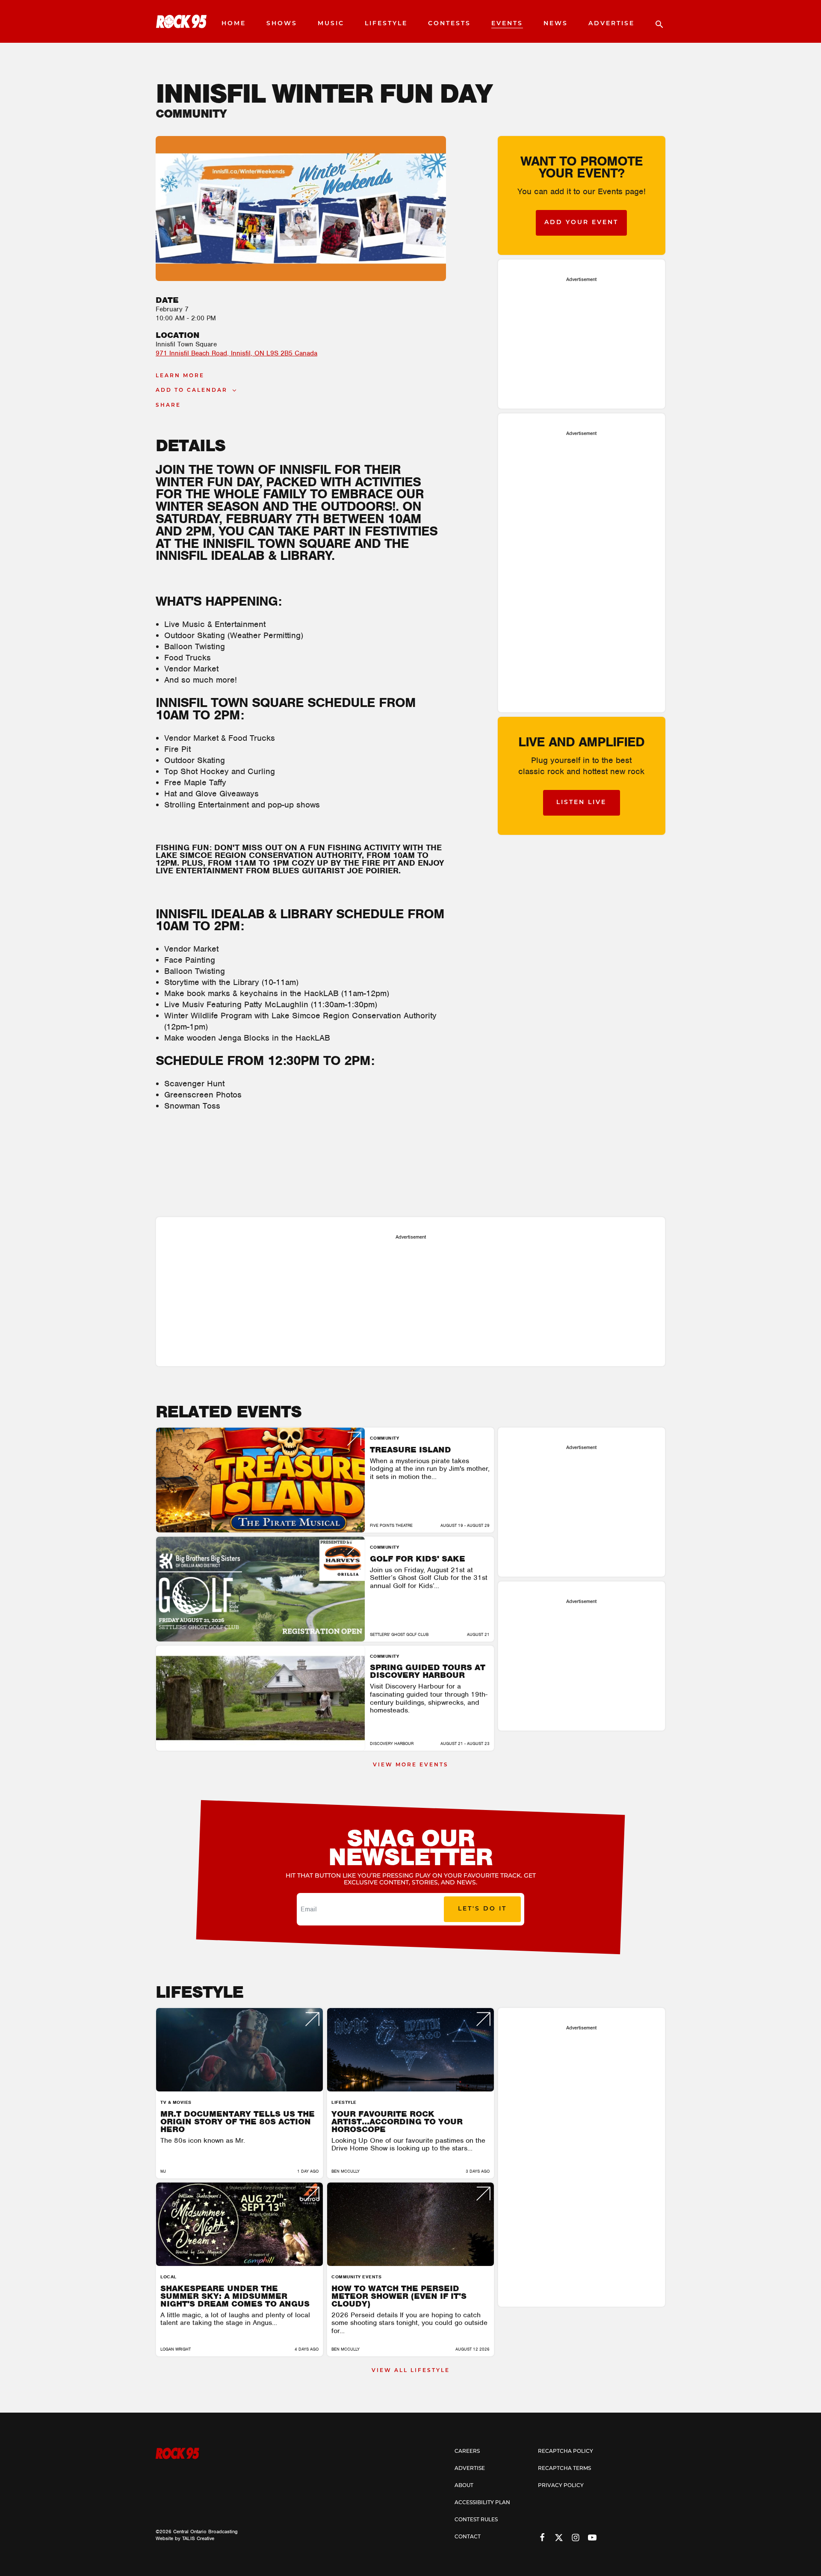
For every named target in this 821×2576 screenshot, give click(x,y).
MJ (163, 2171)
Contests (449, 24)
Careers (467, 2452)
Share (168, 405)
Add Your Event (581, 223)
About (464, 2486)
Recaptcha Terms (564, 2469)
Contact (468, 2537)
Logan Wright (176, 2349)
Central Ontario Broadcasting (205, 2532)
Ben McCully (346, 2171)
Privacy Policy (561, 2486)
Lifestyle (386, 24)
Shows (282, 24)
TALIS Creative (198, 2538)
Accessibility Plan (482, 2503)
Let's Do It (482, 1909)
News (556, 24)
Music (331, 24)
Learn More (180, 376)
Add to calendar (192, 390)
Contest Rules (476, 2520)
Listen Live (581, 803)
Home (234, 24)
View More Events (411, 1765)
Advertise (611, 24)
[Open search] (655, 21)
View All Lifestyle (411, 2371)
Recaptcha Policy (566, 2452)
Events (507, 24)
